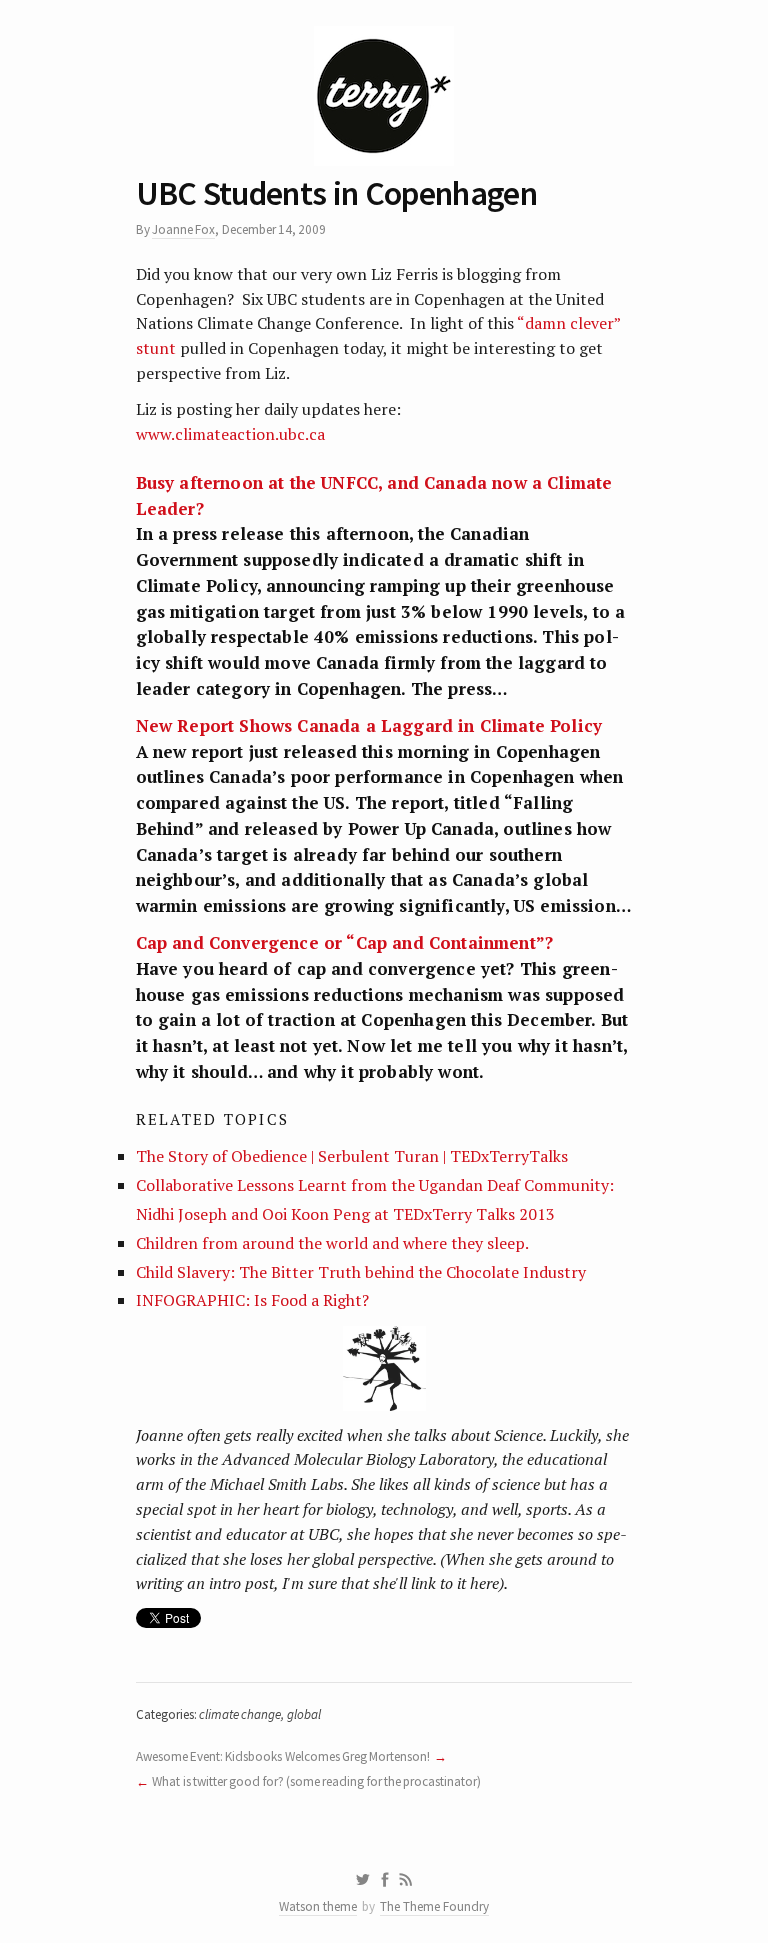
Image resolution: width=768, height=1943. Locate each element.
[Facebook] (385, 1880)
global (304, 1714)
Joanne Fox (183, 229)
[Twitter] (362, 1880)
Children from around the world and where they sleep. (332, 1243)
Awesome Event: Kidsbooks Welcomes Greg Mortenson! (283, 1756)
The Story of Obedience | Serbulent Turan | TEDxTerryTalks (352, 1156)
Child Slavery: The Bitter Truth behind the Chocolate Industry (361, 1272)
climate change (240, 1714)
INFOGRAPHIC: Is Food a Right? (252, 1300)
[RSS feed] (406, 1880)
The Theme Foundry (434, 1906)
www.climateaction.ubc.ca (230, 434)
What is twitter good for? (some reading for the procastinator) (316, 1781)
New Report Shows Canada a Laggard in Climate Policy (369, 725)
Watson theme (318, 1906)
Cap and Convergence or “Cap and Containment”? (345, 942)
